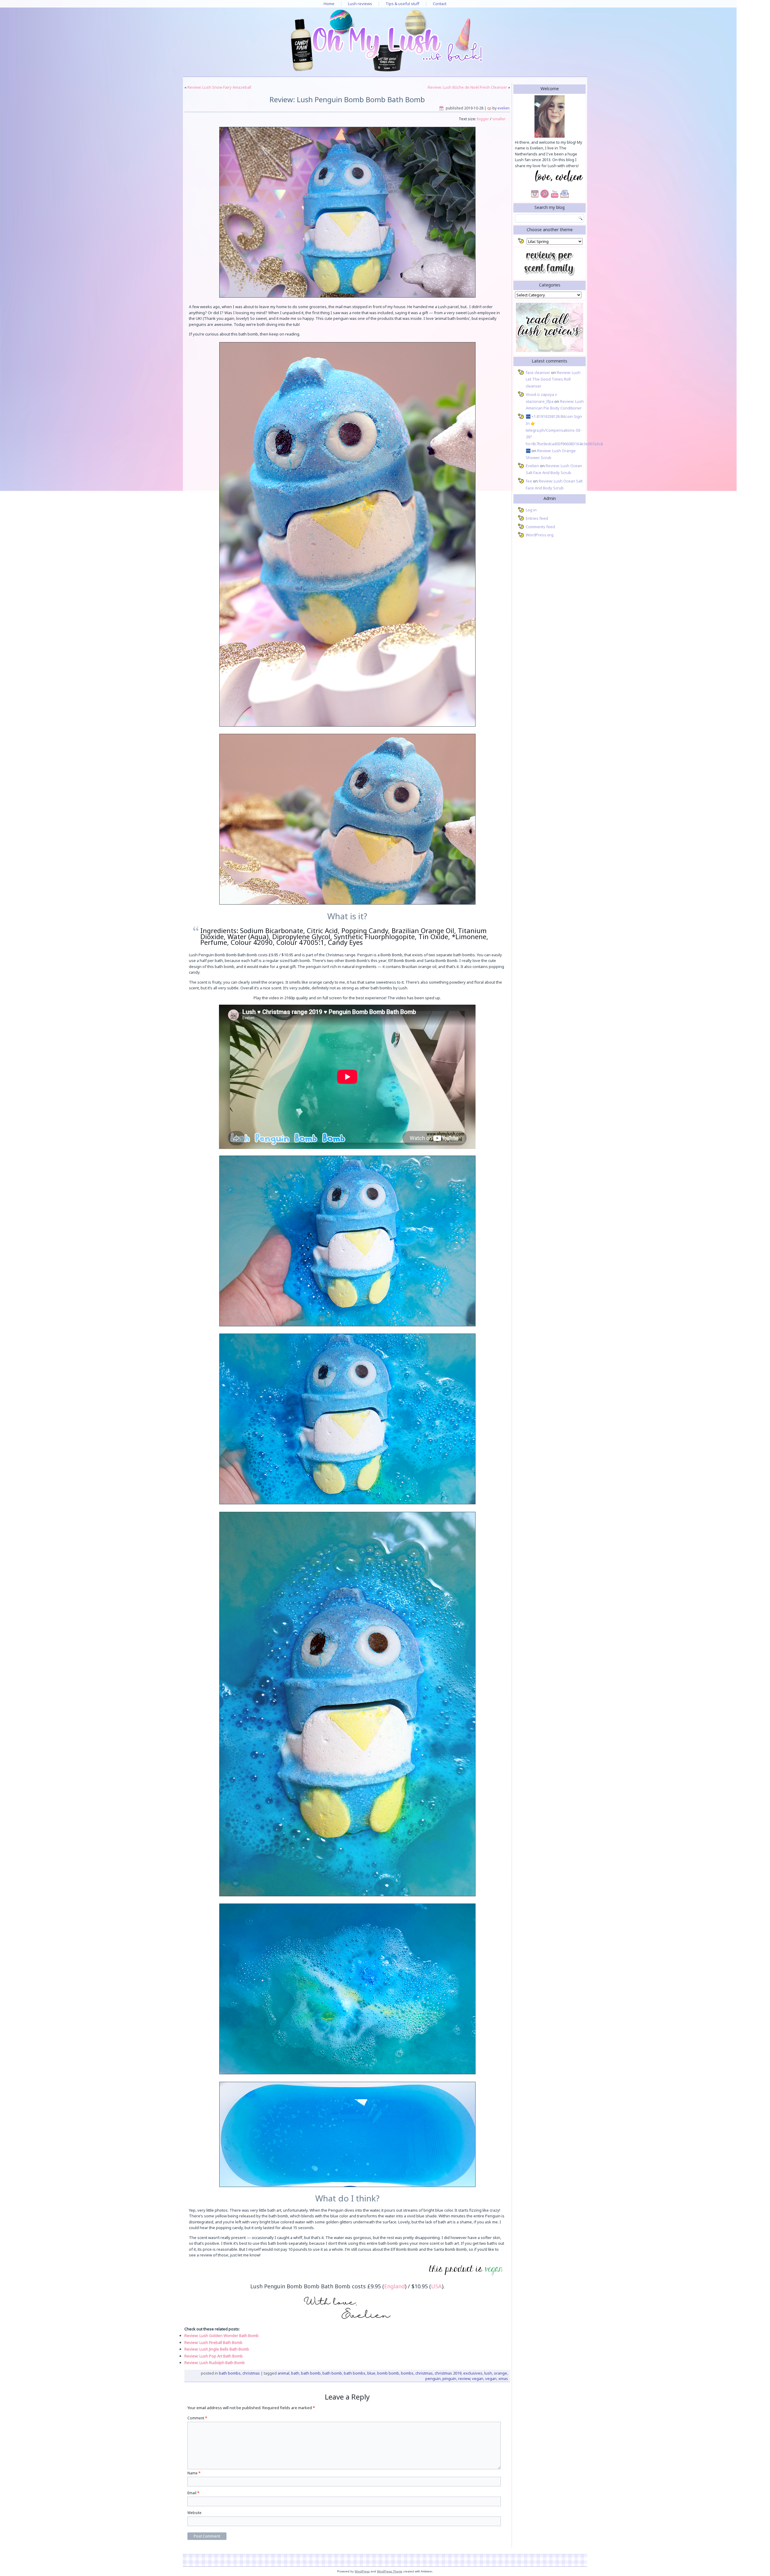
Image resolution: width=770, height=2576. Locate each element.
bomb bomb (388, 2373)
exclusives (473, 2373)
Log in (531, 510)
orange (500, 2373)
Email (193, 2493)
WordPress (362, 2571)
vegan (478, 2378)
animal (283, 2373)
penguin (433, 2378)
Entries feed (537, 518)
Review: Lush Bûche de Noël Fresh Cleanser (467, 87)
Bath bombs (230, 2373)
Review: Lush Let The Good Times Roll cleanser (553, 379)
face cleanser (538, 372)
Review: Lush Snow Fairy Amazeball (219, 87)
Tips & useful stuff (402, 4)
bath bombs (355, 2373)
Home (329, 4)
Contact (440, 4)
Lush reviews (360, 4)
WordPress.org (540, 535)
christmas (424, 2373)
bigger (483, 119)
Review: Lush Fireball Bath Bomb (213, 2342)
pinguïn (449, 2378)
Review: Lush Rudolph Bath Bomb (215, 2363)
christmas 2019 (448, 2373)
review (464, 2378)
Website (194, 2513)
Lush (488, 2373)
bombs (407, 2373)
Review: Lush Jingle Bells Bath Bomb (217, 2349)
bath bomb (311, 2373)
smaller (499, 119)
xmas (503, 2378)
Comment (197, 2418)
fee (529, 481)
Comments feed (540, 527)
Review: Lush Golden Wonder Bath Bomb (222, 2336)
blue (371, 2373)
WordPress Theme (390, 2571)
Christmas (251, 2373)
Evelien (504, 108)
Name (194, 2473)
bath (295, 2373)
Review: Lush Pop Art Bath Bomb (214, 2356)
